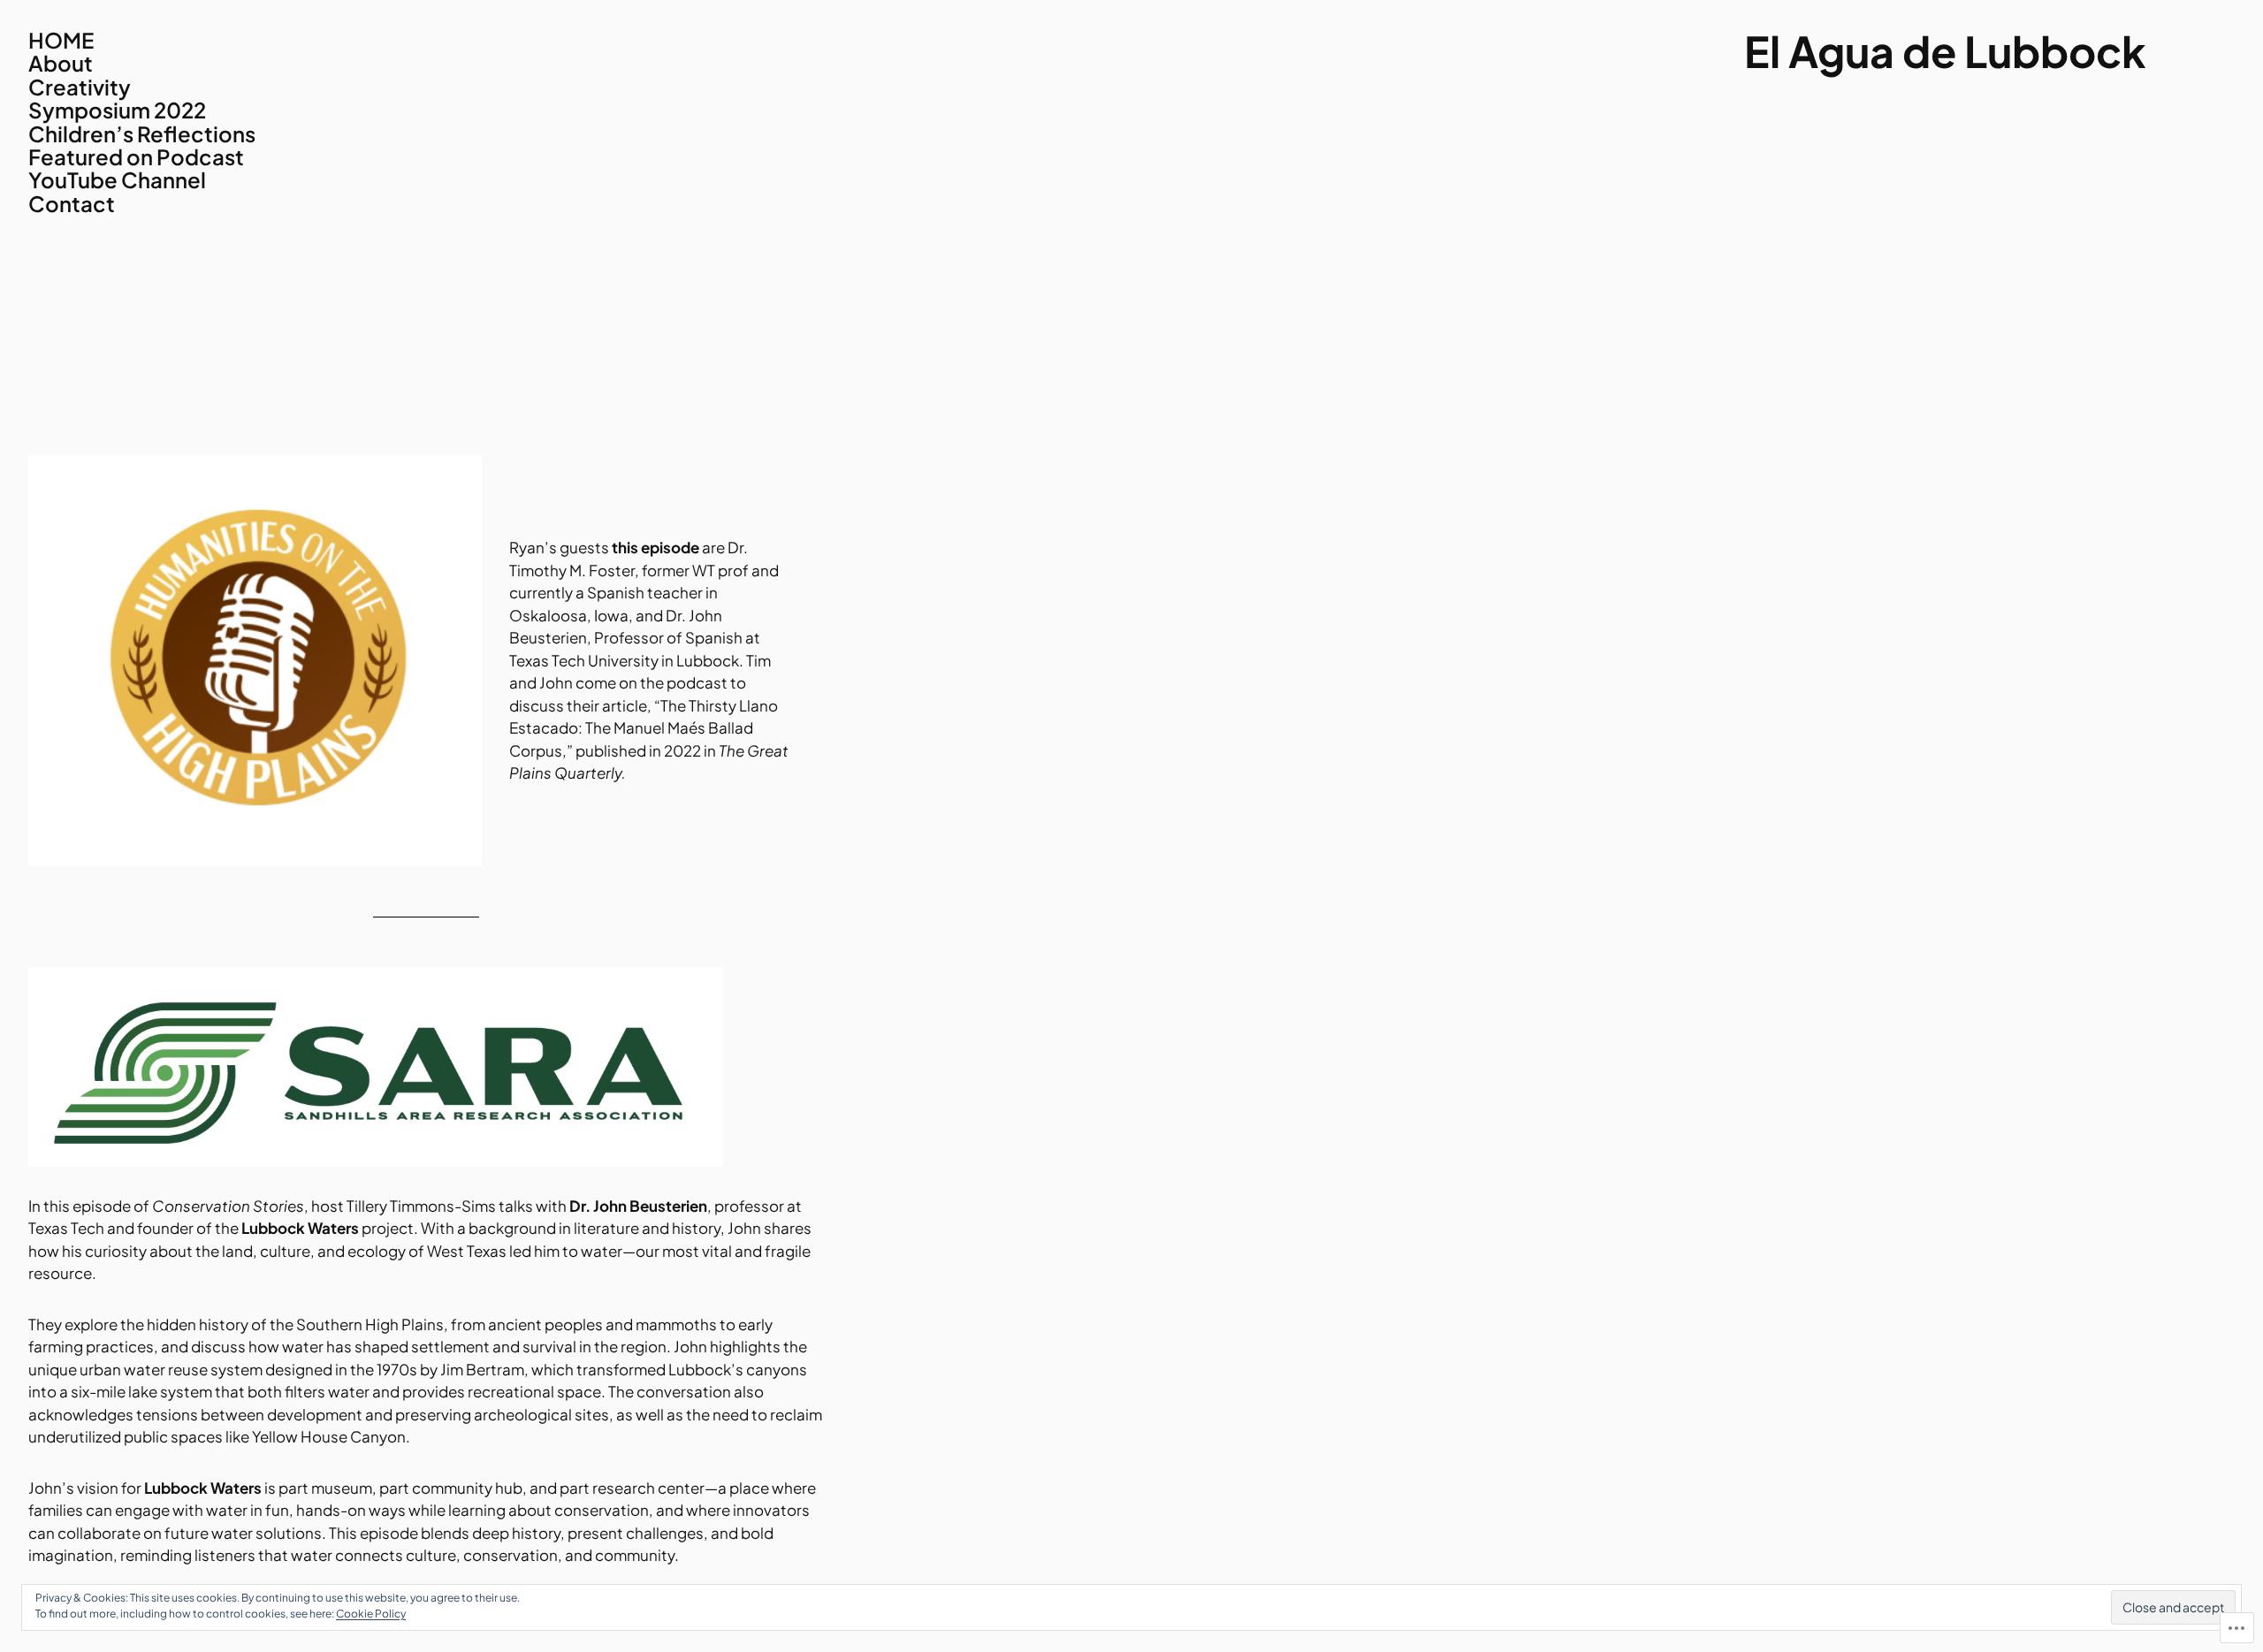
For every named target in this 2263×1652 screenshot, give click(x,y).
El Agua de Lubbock (1945, 51)
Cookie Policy (371, 1614)
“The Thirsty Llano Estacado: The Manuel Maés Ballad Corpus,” (644, 728)
